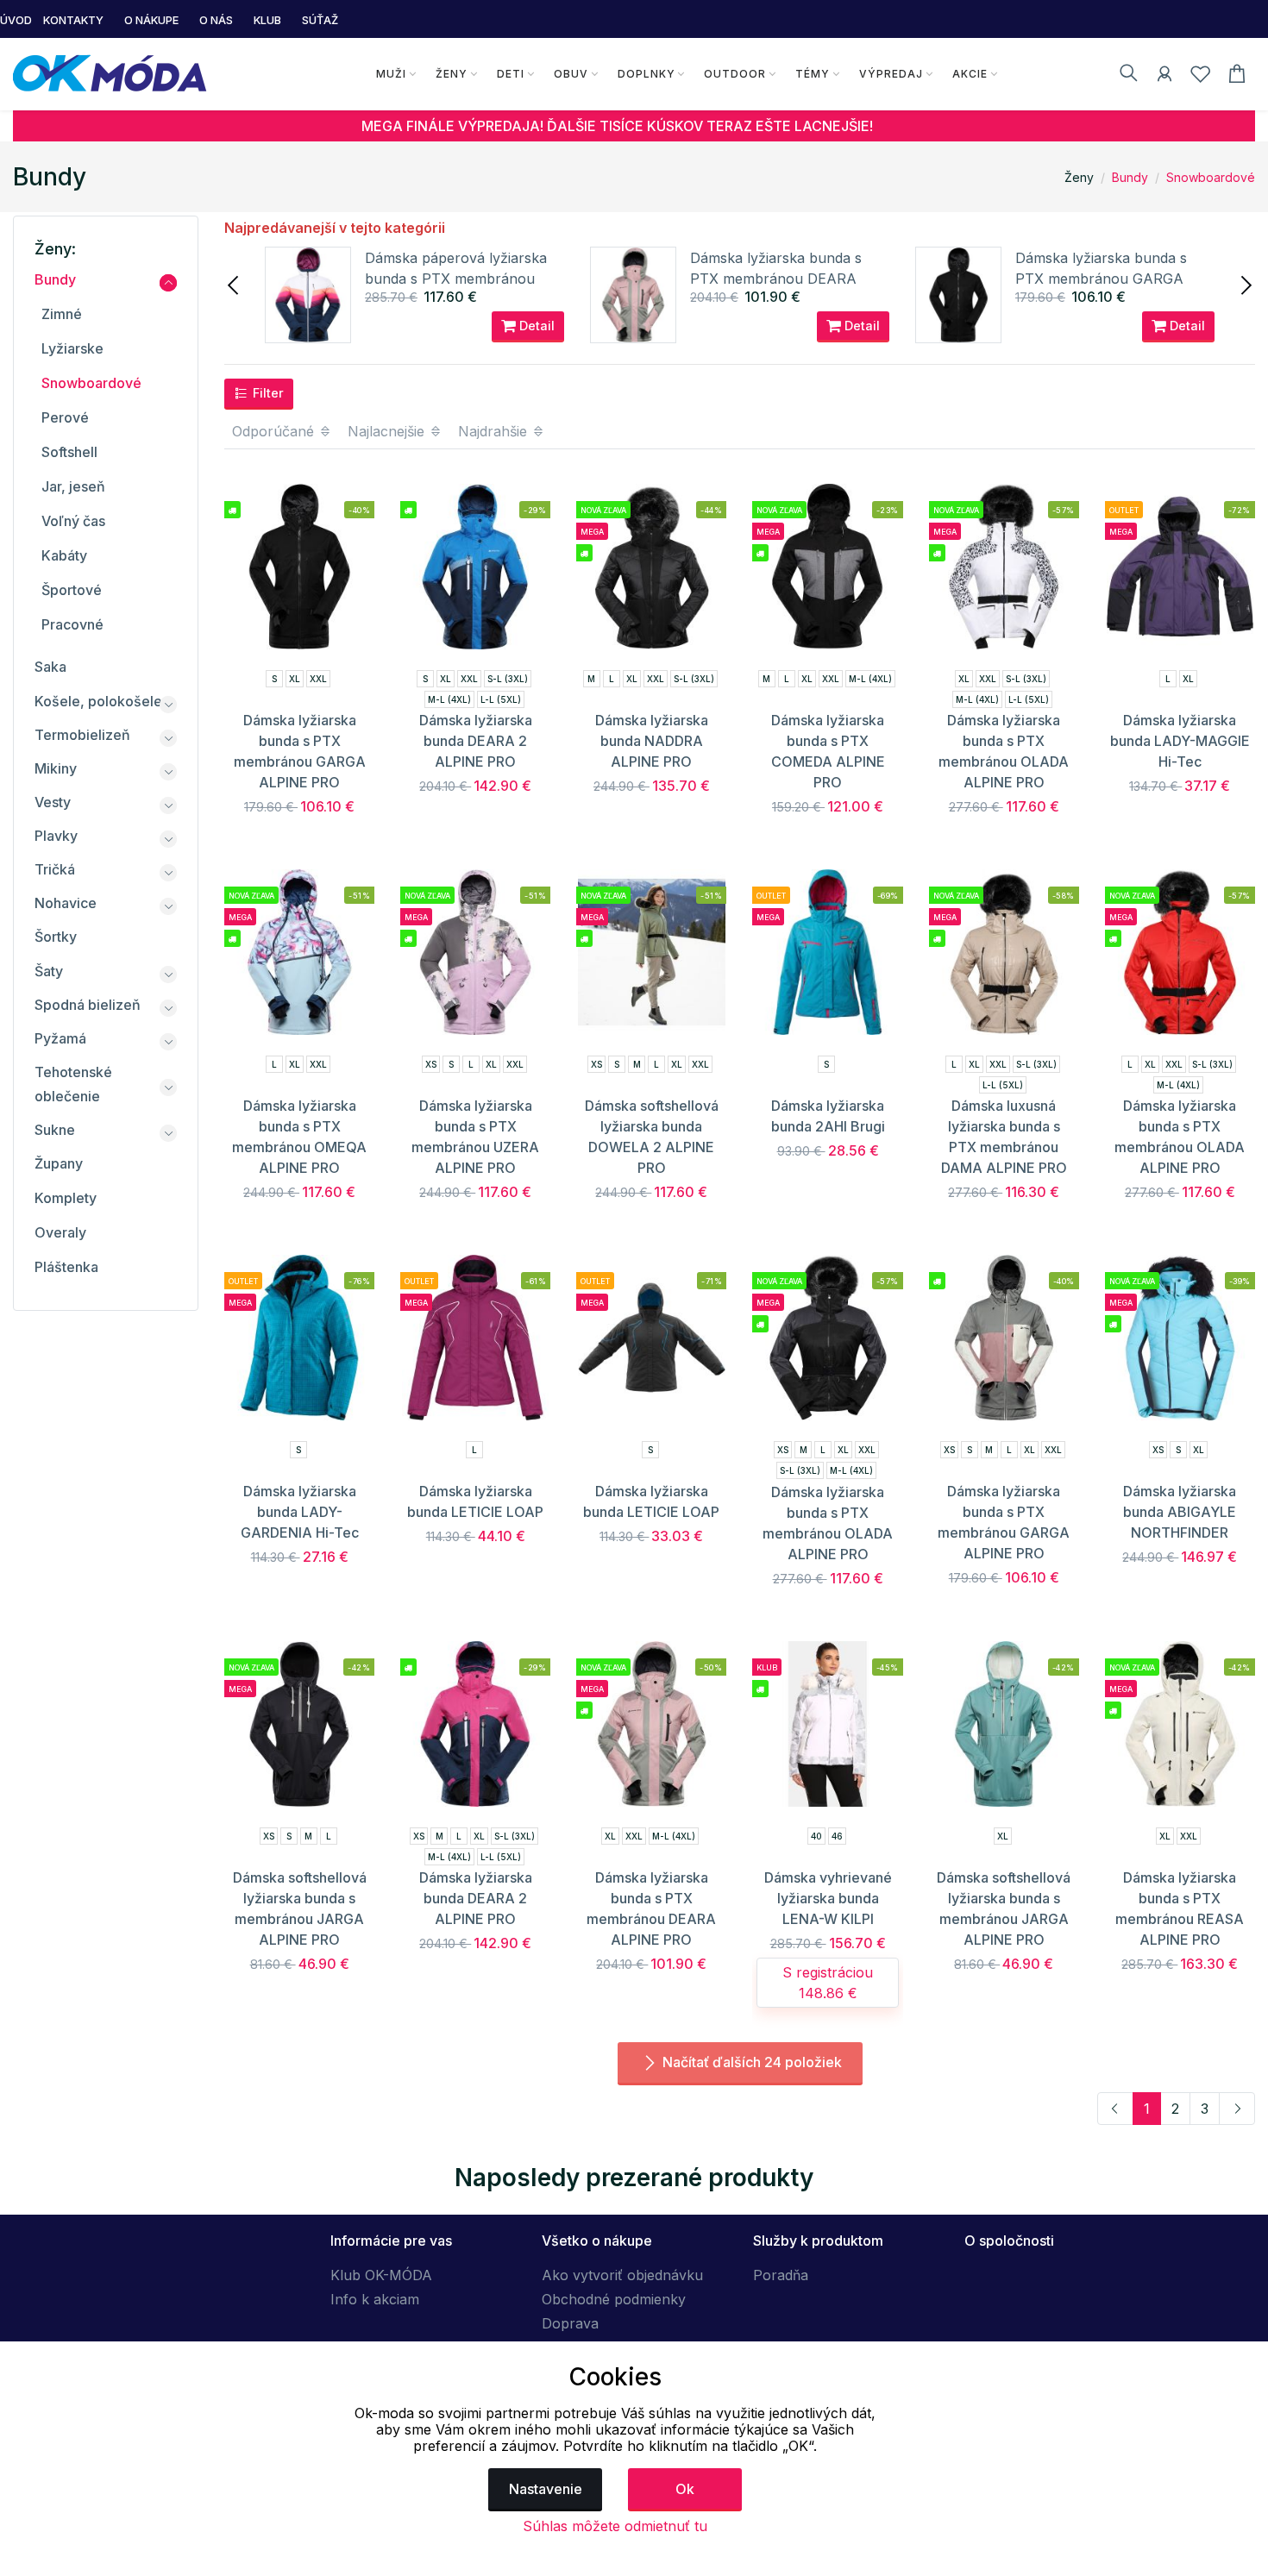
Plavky (56, 836)
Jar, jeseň (73, 486)
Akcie (970, 74)
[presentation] (235, 284)
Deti (511, 74)
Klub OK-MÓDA (381, 2275)
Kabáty (64, 555)
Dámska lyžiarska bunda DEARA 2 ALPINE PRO (476, 741)
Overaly (60, 1232)
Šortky (56, 937)
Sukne (55, 1130)
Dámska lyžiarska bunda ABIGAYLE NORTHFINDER (1180, 1512)
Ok (685, 2489)
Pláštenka (66, 1267)
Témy (813, 74)
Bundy (1130, 177)
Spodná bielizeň (88, 1005)
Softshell (69, 452)
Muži (391, 74)
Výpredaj (891, 74)
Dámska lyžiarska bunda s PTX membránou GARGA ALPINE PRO (1101, 279)
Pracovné (72, 624)
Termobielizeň (82, 735)
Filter (267, 393)
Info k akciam (375, 2299)
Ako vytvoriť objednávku (622, 2275)
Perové (65, 417)
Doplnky (647, 74)
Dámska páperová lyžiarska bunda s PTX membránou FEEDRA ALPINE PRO (456, 279)
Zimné (62, 314)
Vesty (53, 802)
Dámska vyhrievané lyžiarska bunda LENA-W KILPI (828, 1898)
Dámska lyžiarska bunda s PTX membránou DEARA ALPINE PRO (776, 279)
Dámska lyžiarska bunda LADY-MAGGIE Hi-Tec (1180, 741)
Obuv (571, 74)
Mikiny (56, 768)
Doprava (570, 2323)
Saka (50, 667)
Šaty (49, 971)
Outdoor (735, 74)
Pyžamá (60, 1038)
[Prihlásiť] (1164, 77)
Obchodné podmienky (614, 2299)
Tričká (55, 869)
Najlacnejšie (388, 431)
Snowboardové (1211, 177)
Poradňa (781, 2275)
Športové (72, 590)
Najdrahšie (495, 431)
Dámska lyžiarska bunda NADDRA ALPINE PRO (652, 741)
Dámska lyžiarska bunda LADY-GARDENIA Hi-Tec (300, 1512)
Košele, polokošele (98, 701)
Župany (59, 1163)
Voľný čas (73, 521)
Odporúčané (275, 431)
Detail (535, 326)
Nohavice (66, 903)
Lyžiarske (72, 348)
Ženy (452, 74)
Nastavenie (546, 2489)
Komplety (66, 1198)
